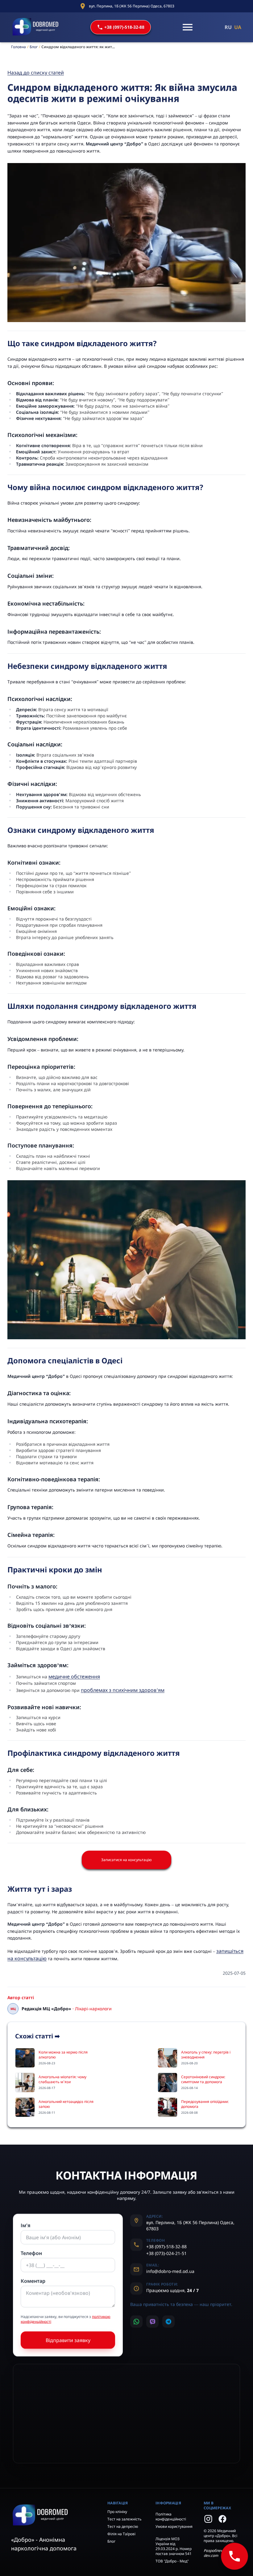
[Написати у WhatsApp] (136, 2322)
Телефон (31, 2253)
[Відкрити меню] (188, 27)
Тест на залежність (124, 2519)
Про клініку (117, 2512)
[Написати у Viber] (152, 2322)
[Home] (54, 2515)
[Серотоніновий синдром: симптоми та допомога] (168, 2083)
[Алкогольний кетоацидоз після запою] (25, 2107)
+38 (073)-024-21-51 (166, 2253)
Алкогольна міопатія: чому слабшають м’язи (62, 2079)
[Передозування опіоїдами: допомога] (168, 2107)
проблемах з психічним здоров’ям (123, 1690)
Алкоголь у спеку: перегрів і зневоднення (206, 2055)
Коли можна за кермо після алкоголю (63, 2055)
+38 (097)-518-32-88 (124, 27)
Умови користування (174, 2526)
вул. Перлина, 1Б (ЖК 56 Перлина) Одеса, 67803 (132, 6)
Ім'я (26, 2225)
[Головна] (36, 27)
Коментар (33, 2281)
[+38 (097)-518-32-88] (234, 2556)
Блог (34, 47)
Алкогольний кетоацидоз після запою (66, 2104)
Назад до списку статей (36, 73)
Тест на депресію (123, 2526)
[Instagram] (208, 2519)
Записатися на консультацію (126, 1860)
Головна (19, 47)
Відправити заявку (68, 2340)
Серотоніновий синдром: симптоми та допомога (203, 2079)
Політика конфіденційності (171, 2517)
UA (238, 27)
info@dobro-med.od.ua (170, 2271)
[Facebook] (222, 2519)
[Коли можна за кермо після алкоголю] (25, 2058)
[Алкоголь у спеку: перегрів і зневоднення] (168, 2058)
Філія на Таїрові (121, 2534)
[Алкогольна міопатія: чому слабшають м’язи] (25, 2083)
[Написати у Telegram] (168, 2322)
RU (228, 27)
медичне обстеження (74, 1676)
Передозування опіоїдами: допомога (205, 2104)
